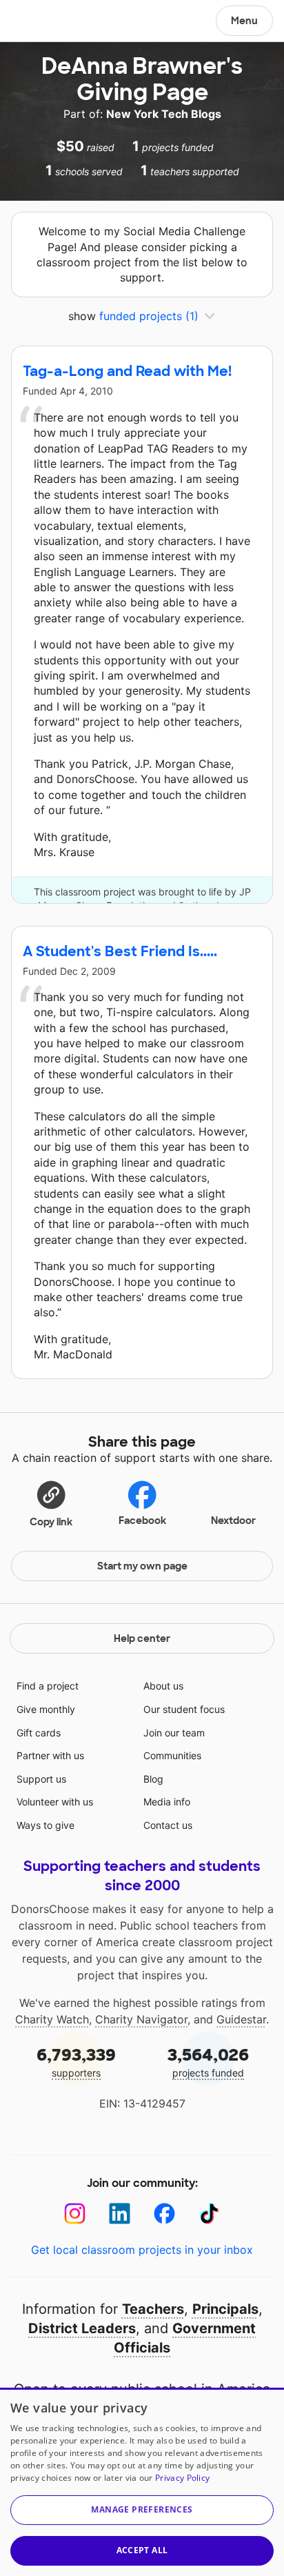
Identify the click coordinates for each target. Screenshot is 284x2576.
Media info (167, 1802)
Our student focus (184, 1709)
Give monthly (46, 1709)
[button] (51, 1503)
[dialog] (142, 2482)
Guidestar (241, 2019)
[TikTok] (209, 2213)
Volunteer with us (55, 1802)
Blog (153, 1779)
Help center (142, 1638)
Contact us (168, 1825)
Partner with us (50, 1755)
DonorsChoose (44, 22)
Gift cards (39, 1733)
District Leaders (82, 2328)
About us (163, 1686)
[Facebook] (164, 2213)
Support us (41, 1779)
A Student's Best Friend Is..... (120, 951)
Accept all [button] (142, 2550)
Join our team (174, 1733)
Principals (225, 2309)
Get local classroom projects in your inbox (142, 2250)
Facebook (142, 1520)
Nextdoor (233, 1520)
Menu (244, 21)
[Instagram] (75, 2213)
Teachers (153, 2309)
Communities (172, 1755)
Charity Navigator (141, 2019)
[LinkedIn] (120, 2213)
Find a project (48, 1686)
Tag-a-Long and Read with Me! (127, 371)
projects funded (208, 2062)
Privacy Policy (182, 2478)
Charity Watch (52, 2019)
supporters (76, 2062)
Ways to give (45, 1825)
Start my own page (142, 1566)
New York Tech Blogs (164, 114)
